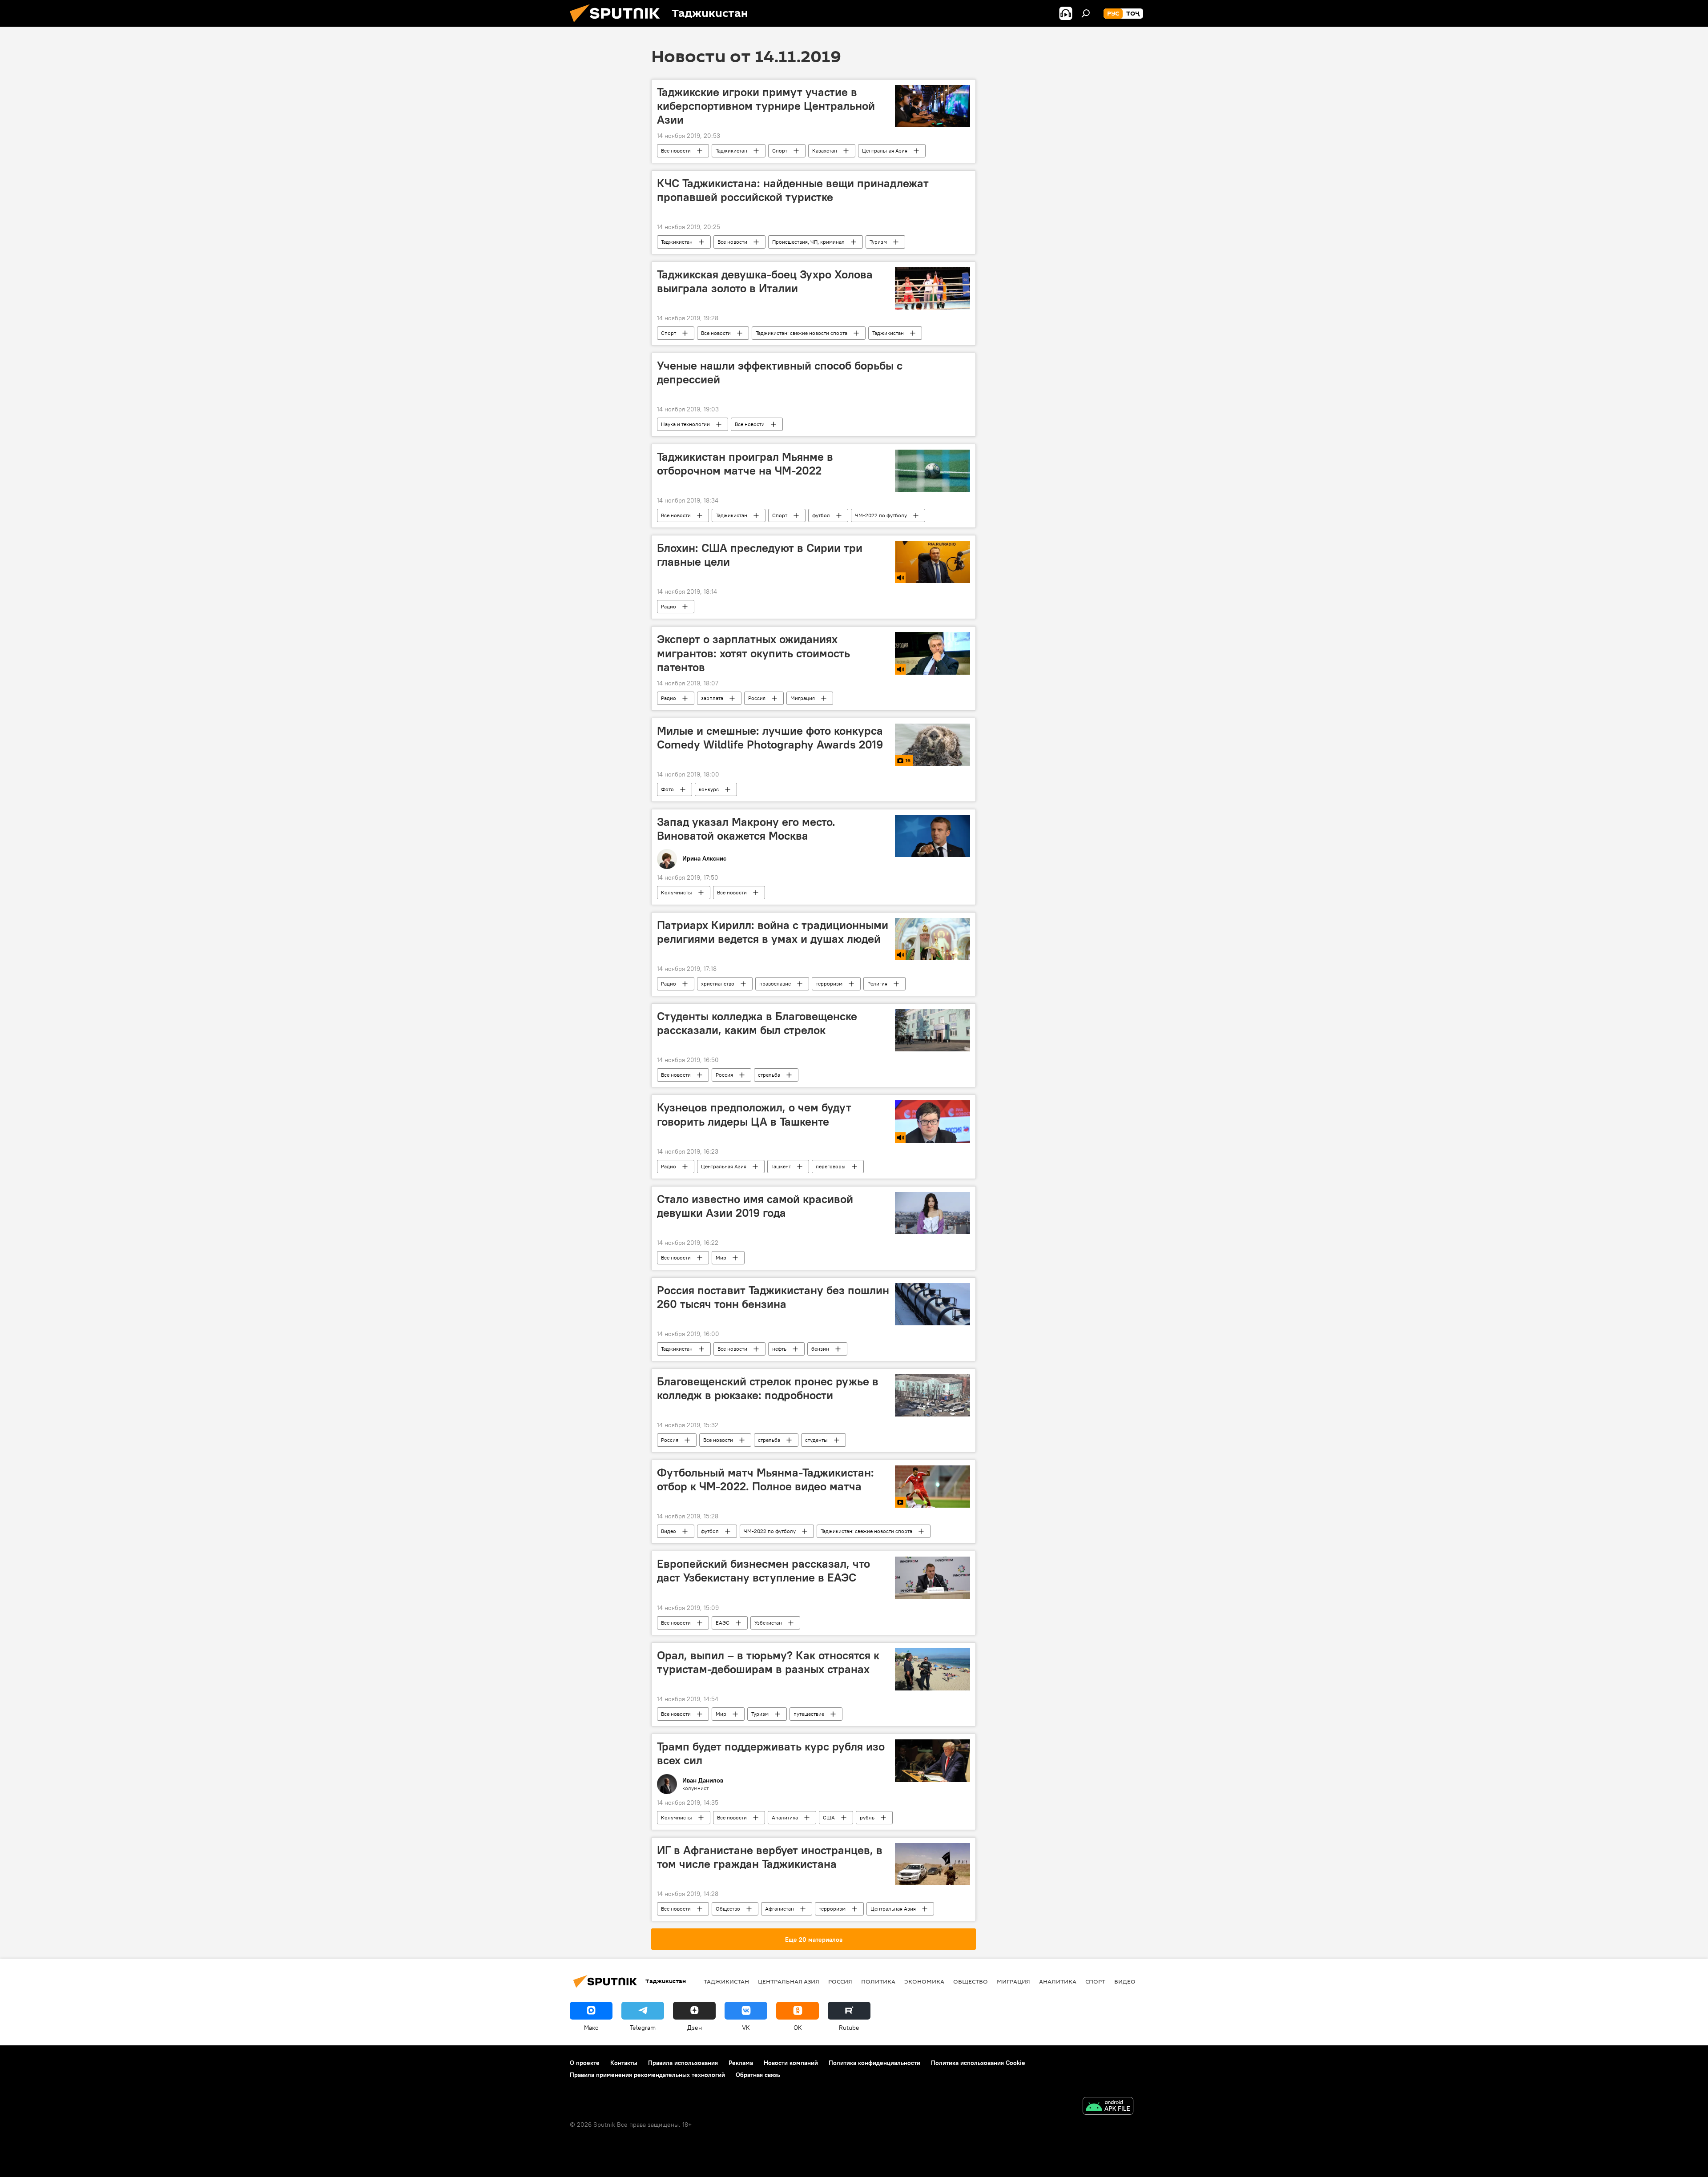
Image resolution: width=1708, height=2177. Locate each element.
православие (775, 984)
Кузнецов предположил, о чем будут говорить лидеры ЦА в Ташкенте (754, 1114)
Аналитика (785, 1817)
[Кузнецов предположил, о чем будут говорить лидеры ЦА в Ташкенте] (933, 1121)
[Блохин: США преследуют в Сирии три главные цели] (933, 562)
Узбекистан (768, 1623)
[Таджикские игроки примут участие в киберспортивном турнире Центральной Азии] (933, 106)
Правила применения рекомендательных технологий (647, 2075)
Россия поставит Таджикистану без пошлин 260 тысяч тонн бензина (773, 1297)
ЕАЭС (723, 1623)
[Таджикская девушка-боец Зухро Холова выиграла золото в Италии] (933, 288)
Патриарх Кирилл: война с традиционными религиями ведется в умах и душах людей (773, 932)
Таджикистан (731, 151)
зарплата (712, 698)
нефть (779, 1349)
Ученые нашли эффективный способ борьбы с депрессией (780, 372)
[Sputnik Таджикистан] (618, 24)
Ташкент (781, 1166)
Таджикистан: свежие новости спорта (802, 333)
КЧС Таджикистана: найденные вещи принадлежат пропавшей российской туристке (793, 190)
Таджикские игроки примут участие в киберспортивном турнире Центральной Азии (766, 106)
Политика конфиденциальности (874, 2063)
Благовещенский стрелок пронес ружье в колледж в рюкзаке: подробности (768, 1388)
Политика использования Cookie (978, 2063)
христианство (718, 984)
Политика (878, 1981)
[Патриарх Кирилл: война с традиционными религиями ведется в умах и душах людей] (933, 939)
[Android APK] (1108, 2107)
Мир (721, 1258)
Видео (669, 1531)
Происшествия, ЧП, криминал (808, 242)
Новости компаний (791, 2063)
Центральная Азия (885, 151)
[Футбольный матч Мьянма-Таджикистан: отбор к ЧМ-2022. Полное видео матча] (933, 1487)
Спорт (780, 151)
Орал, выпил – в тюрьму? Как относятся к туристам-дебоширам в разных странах (768, 1662)
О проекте (585, 2063)
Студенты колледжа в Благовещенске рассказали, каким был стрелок (757, 1023)
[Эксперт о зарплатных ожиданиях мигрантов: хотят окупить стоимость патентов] (933, 653)
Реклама (741, 2063)
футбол (821, 515)
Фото (667, 789)
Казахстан (825, 151)
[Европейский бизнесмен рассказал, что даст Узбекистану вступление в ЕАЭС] (933, 1578)
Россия (757, 698)
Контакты (624, 2063)
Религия (877, 984)
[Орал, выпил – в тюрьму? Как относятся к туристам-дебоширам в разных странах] (933, 1669)
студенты (816, 1440)
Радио (669, 606)
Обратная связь (758, 2075)
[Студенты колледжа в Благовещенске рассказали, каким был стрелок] (933, 1030)
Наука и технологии (685, 424)
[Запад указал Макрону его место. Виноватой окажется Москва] (933, 836)
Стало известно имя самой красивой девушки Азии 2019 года (755, 1206)
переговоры (831, 1166)
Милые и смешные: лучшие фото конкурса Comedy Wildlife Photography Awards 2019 (770, 738)
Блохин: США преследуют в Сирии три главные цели (760, 555)
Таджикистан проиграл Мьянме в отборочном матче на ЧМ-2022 (745, 464)
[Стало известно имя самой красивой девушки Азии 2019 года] (933, 1213)
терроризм (829, 984)
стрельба (769, 1075)
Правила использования (683, 2063)
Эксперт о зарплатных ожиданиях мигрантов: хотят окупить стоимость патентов (753, 653)
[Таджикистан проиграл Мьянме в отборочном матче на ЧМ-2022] (933, 471)
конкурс (709, 789)
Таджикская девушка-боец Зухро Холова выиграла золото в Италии (765, 281)
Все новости (676, 151)
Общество (728, 1909)
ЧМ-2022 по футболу (881, 515)
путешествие (809, 1714)
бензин (820, 1349)
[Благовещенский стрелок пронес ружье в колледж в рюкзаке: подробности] (933, 1395)
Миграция (803, 698)
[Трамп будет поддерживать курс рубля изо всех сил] (933, 1761)
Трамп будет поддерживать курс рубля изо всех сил (771, 1753)
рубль (867, 1817)
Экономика (924, 1981)
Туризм (878, 242)
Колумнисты (677, 892)
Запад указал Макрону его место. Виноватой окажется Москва (746, 829)
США (829, 1817)
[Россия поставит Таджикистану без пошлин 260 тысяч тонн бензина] (933, 1304)
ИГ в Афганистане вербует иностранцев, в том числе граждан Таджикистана (770, 1857)
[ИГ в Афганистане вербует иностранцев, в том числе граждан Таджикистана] (933, 1864)
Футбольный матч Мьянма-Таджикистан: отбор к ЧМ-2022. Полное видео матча (765, 1479)
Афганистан (779, 1909)
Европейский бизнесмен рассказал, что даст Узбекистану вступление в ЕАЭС (763, 1571)
